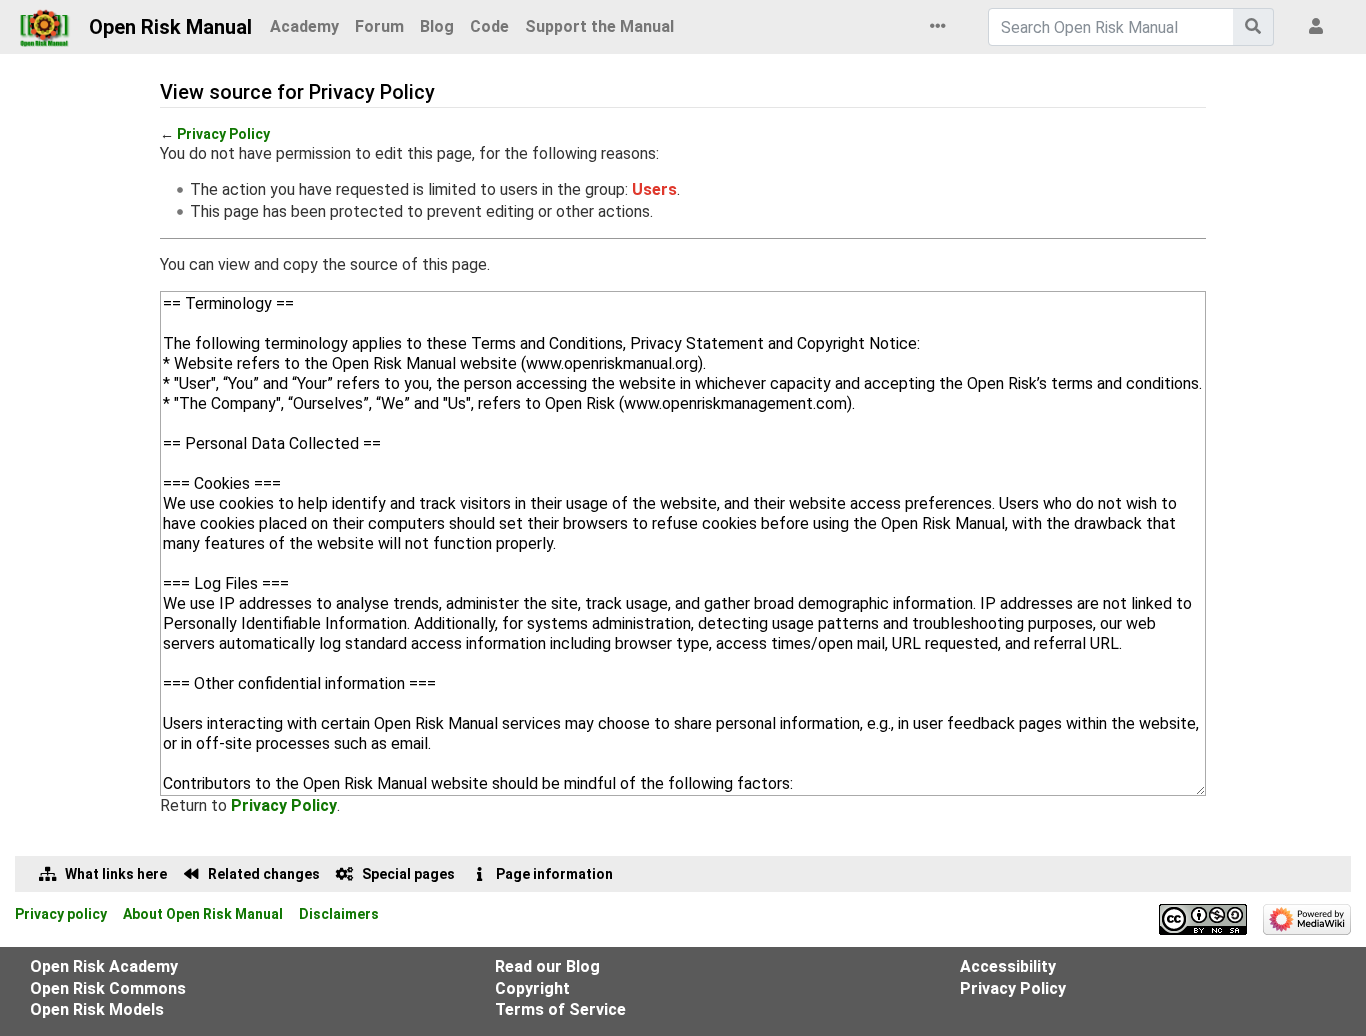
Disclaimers (339, 914)
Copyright (532, 988)
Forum (379, 26)
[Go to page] (1253, 27)
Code (489, 26)
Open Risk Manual (170, 27)
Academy (304, 26)
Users (654, 189)
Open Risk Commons (108, 988)
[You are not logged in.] (1320, 27)
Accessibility (1008, 966)
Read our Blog (547, 966)
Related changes (264, 874)
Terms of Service (560, 1009)
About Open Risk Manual (203, 914)
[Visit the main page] (44, 22)
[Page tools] (942, 27)
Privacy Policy (223, 134)
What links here (116, 874)
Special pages (408, 874)
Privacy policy (61, 914)
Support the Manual (599, 26)
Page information (554, 874)
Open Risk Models (97, 1009)
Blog (437, 26)
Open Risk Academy (104, 966)
